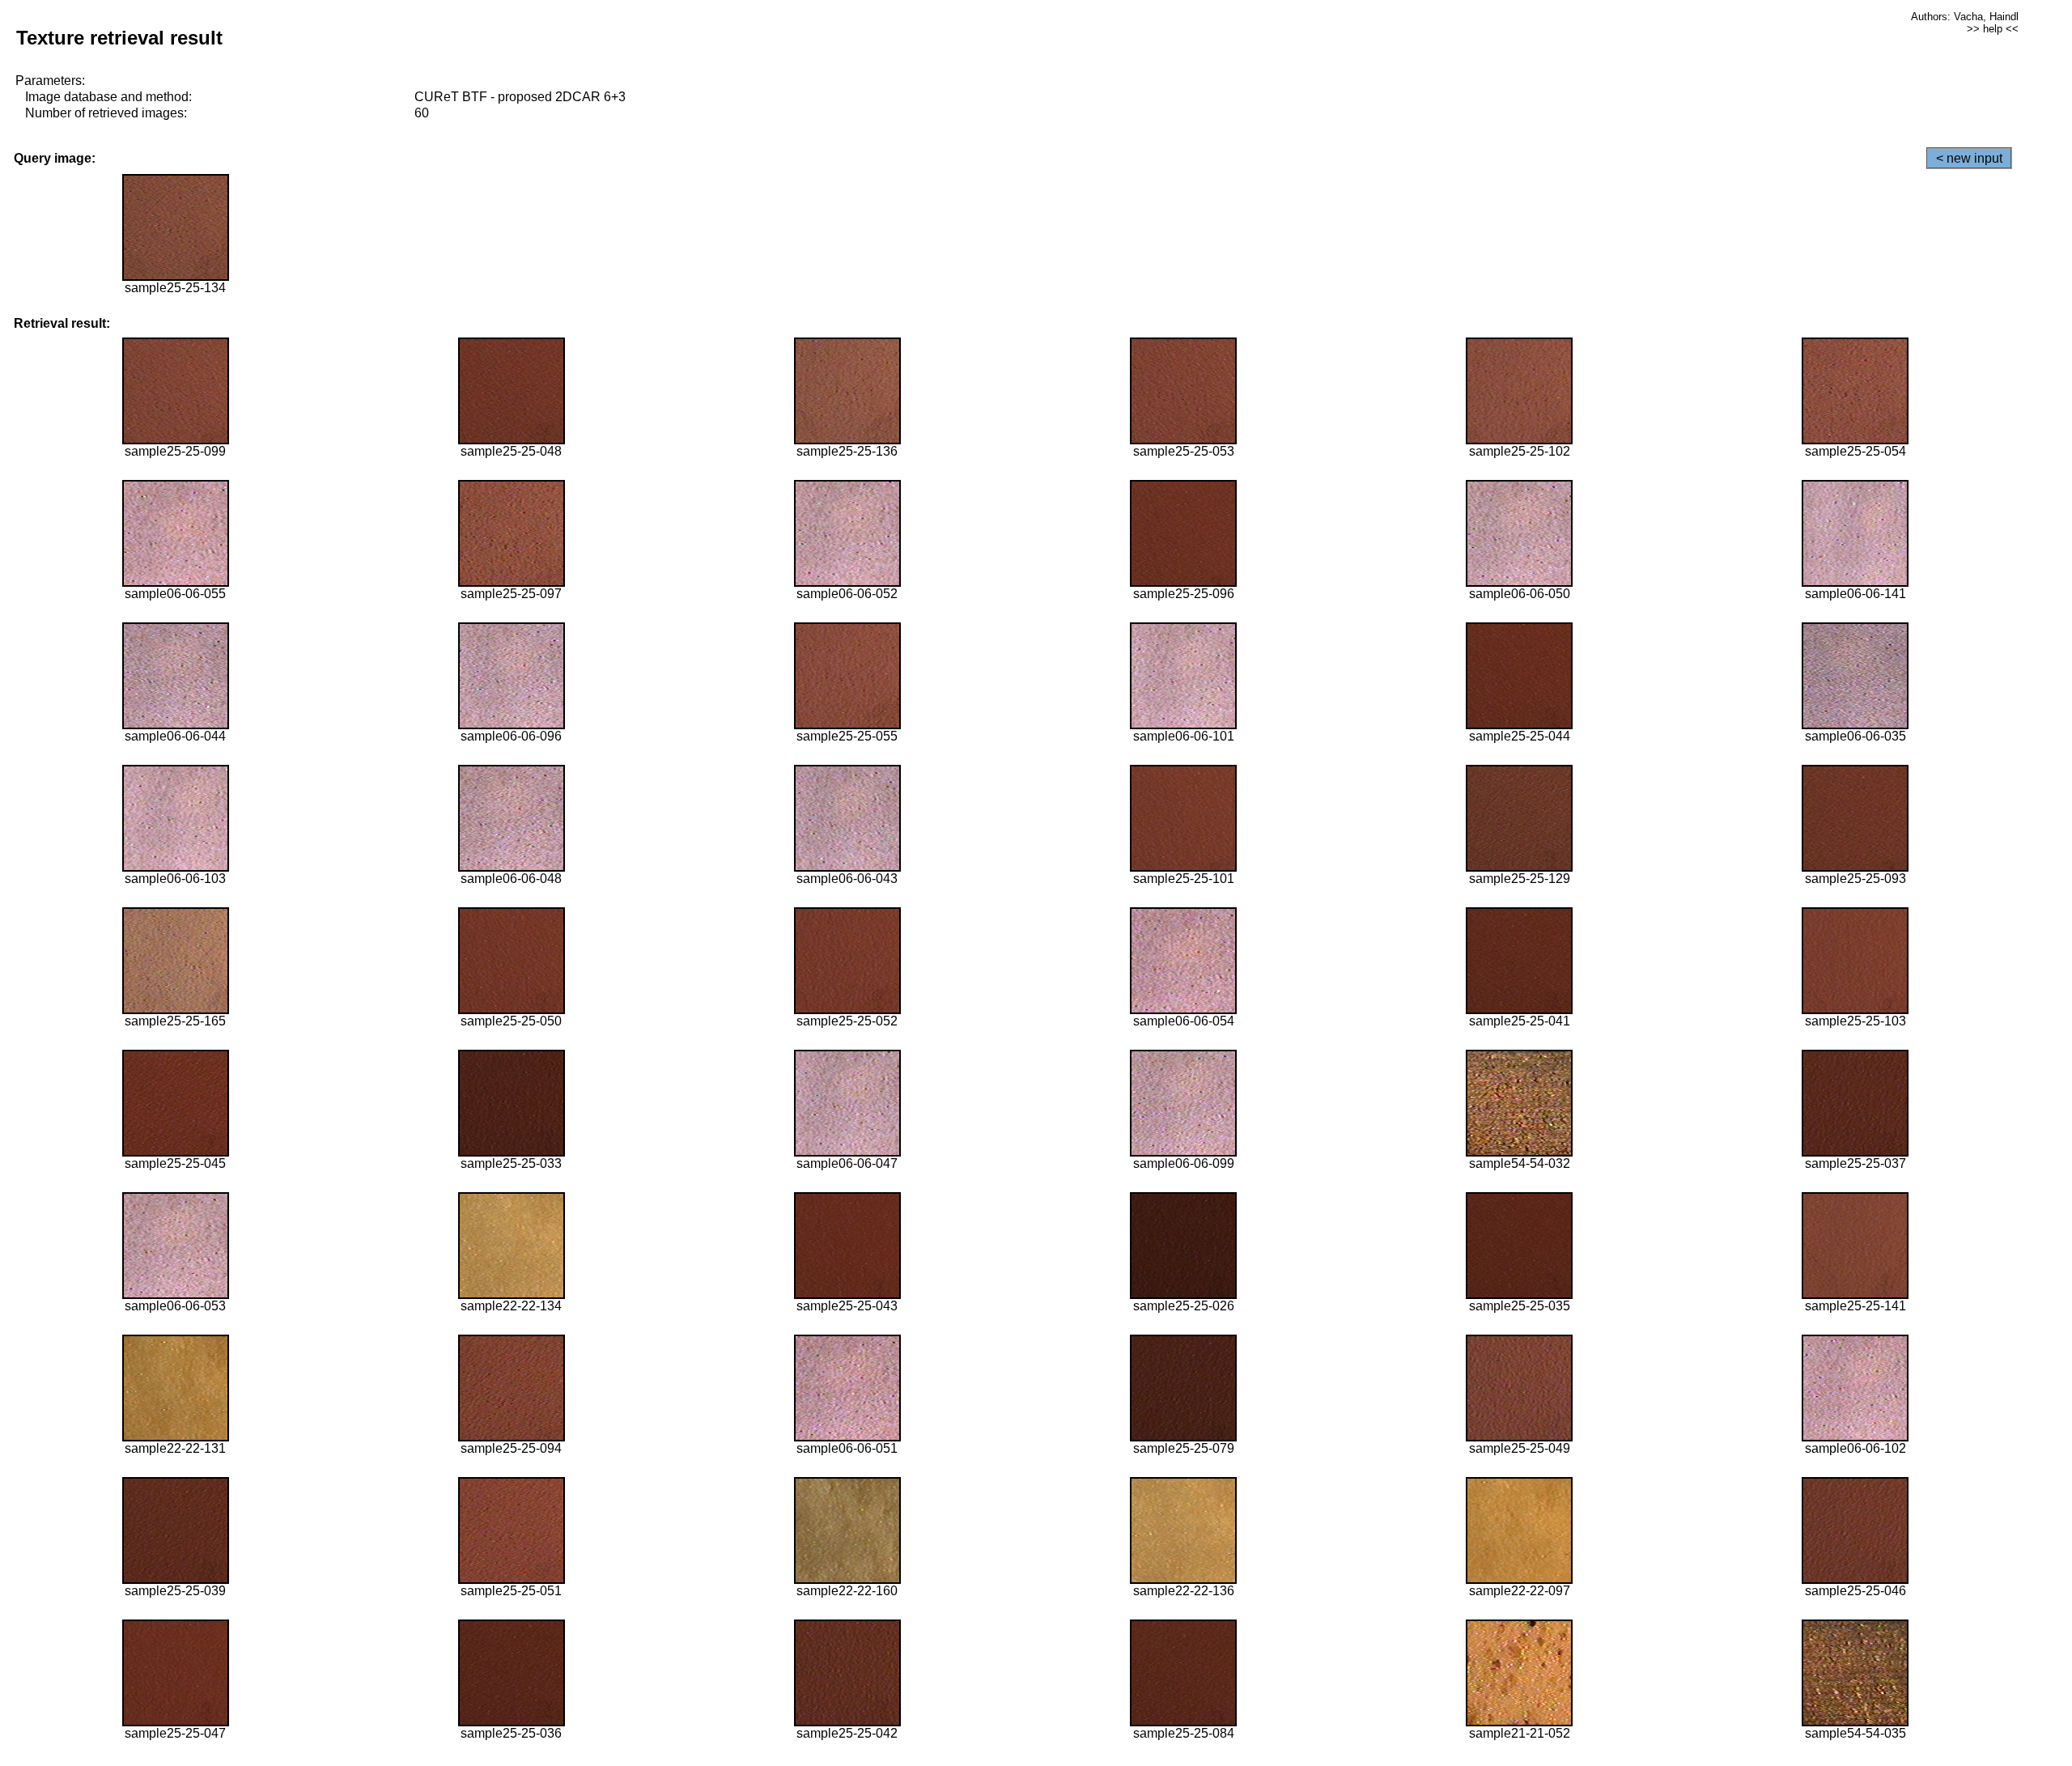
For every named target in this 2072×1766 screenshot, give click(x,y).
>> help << (1993, 29)
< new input (1969, 158)
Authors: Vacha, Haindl (1965, 17)
